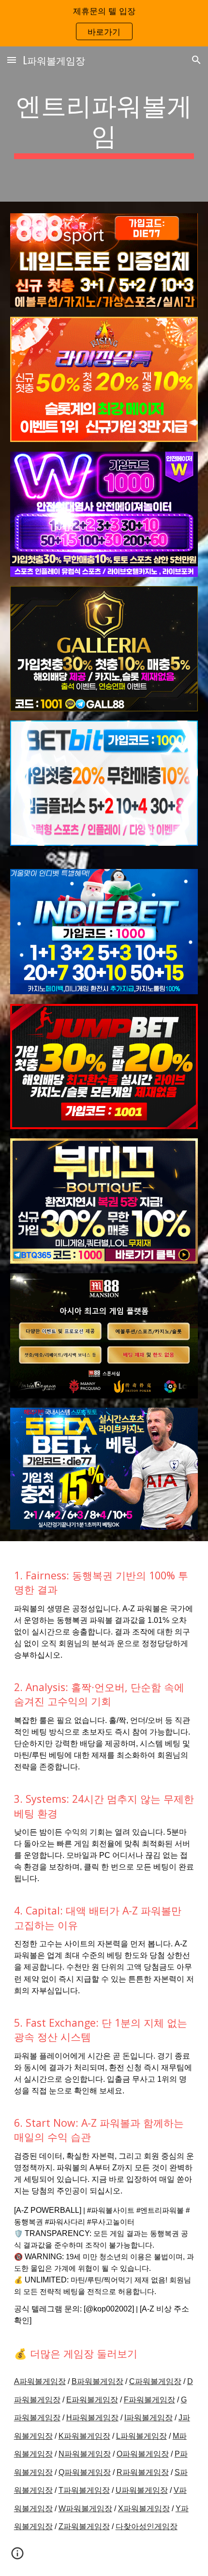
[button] (12, 60)
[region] (104, 23)
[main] (104, 124)
